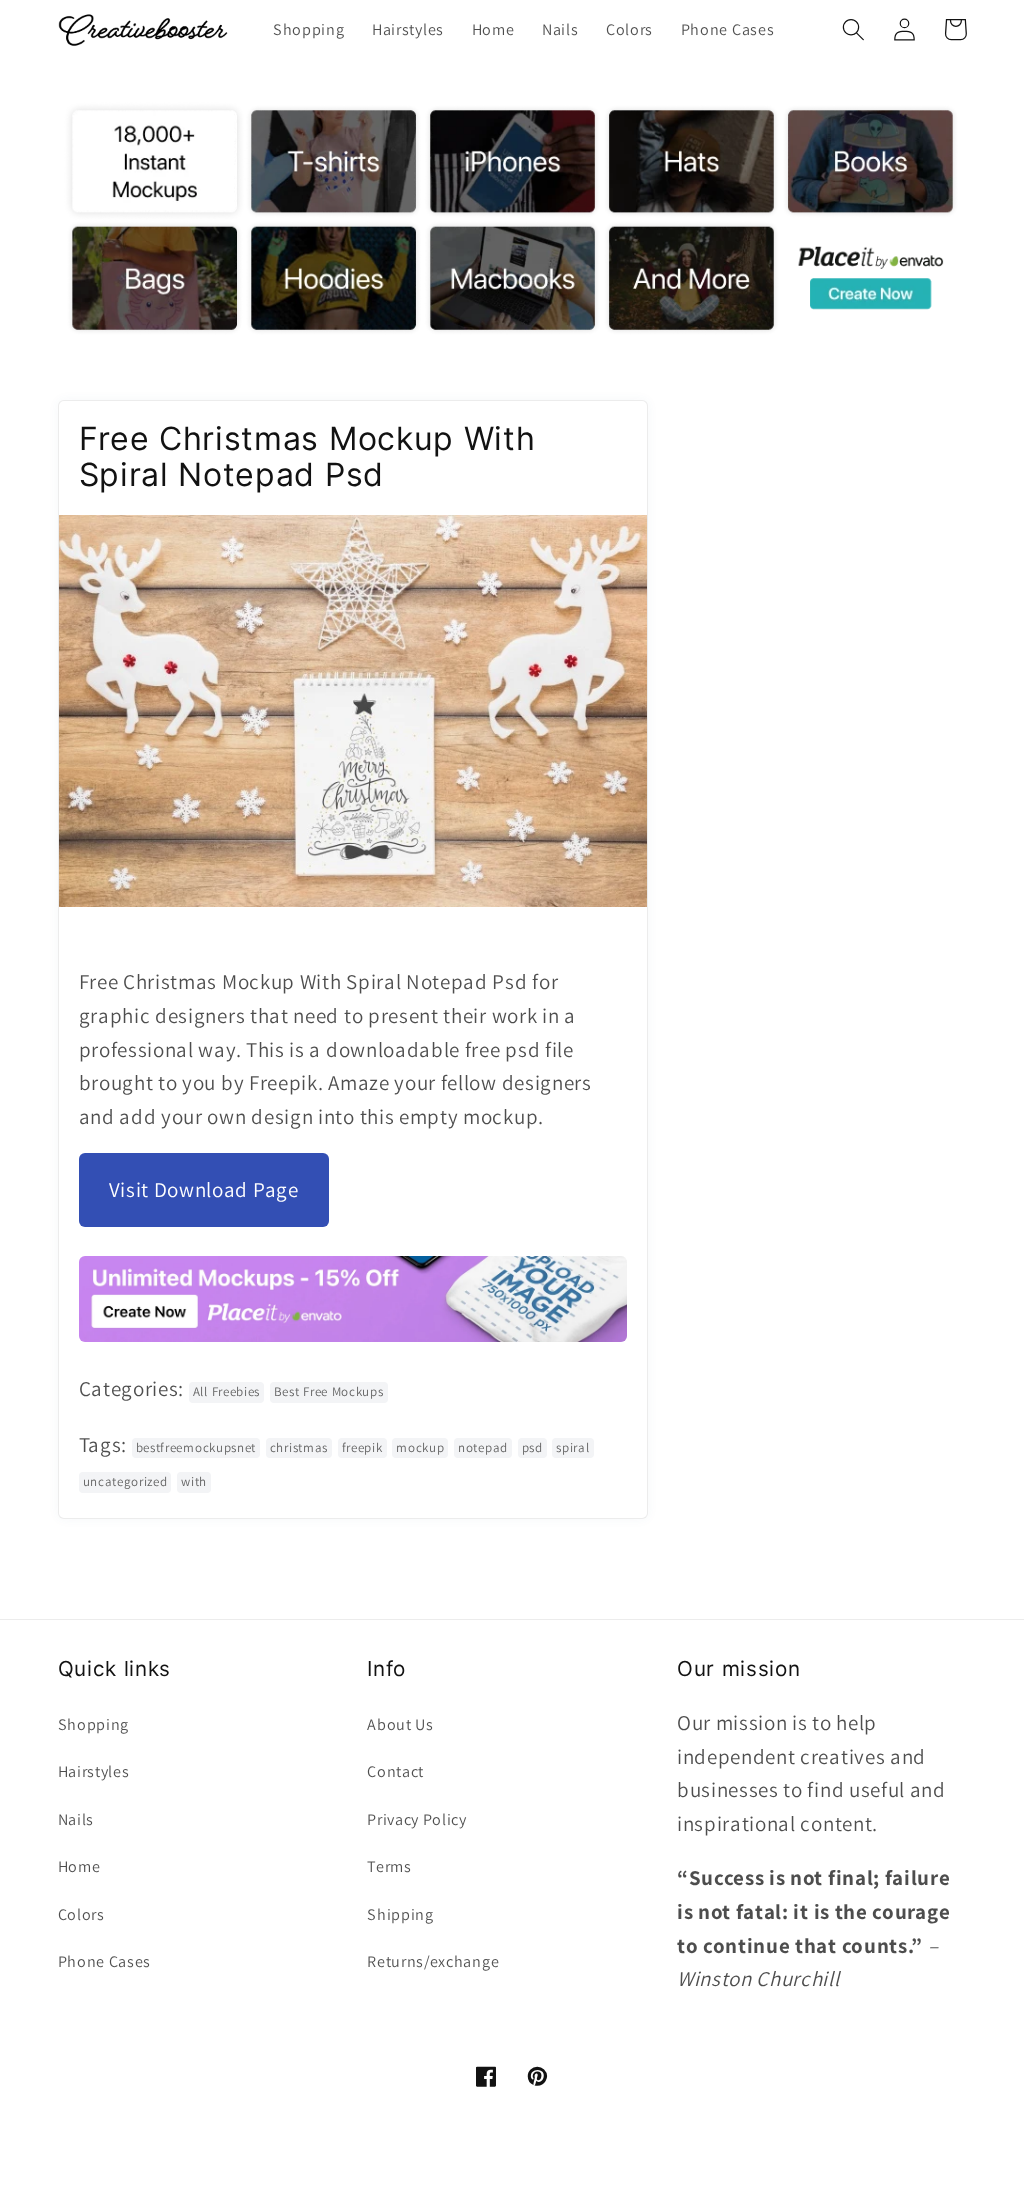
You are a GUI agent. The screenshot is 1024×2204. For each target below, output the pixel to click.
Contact (395, 1771)
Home (79, 1866)
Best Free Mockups (329, 1391)
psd (532, 1447)
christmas (299, 1447)
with (194, 1481)
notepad (483, 1447)
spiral (572, 1447)
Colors (81, 1914)
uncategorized (125, 1481)
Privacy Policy (417, 1819)
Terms (389, 1866)
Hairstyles (94, 1771)
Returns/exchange (433, 1961)
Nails (76, 1819)
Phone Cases (105, 1961)
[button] (854, 29)
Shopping (94, 1724)
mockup (420, 1447)
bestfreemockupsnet (196, 1447)
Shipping (400, 1914)
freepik (362, 1447)
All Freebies (226, 1391)
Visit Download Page (204, 1189)
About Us (400, 1724)
